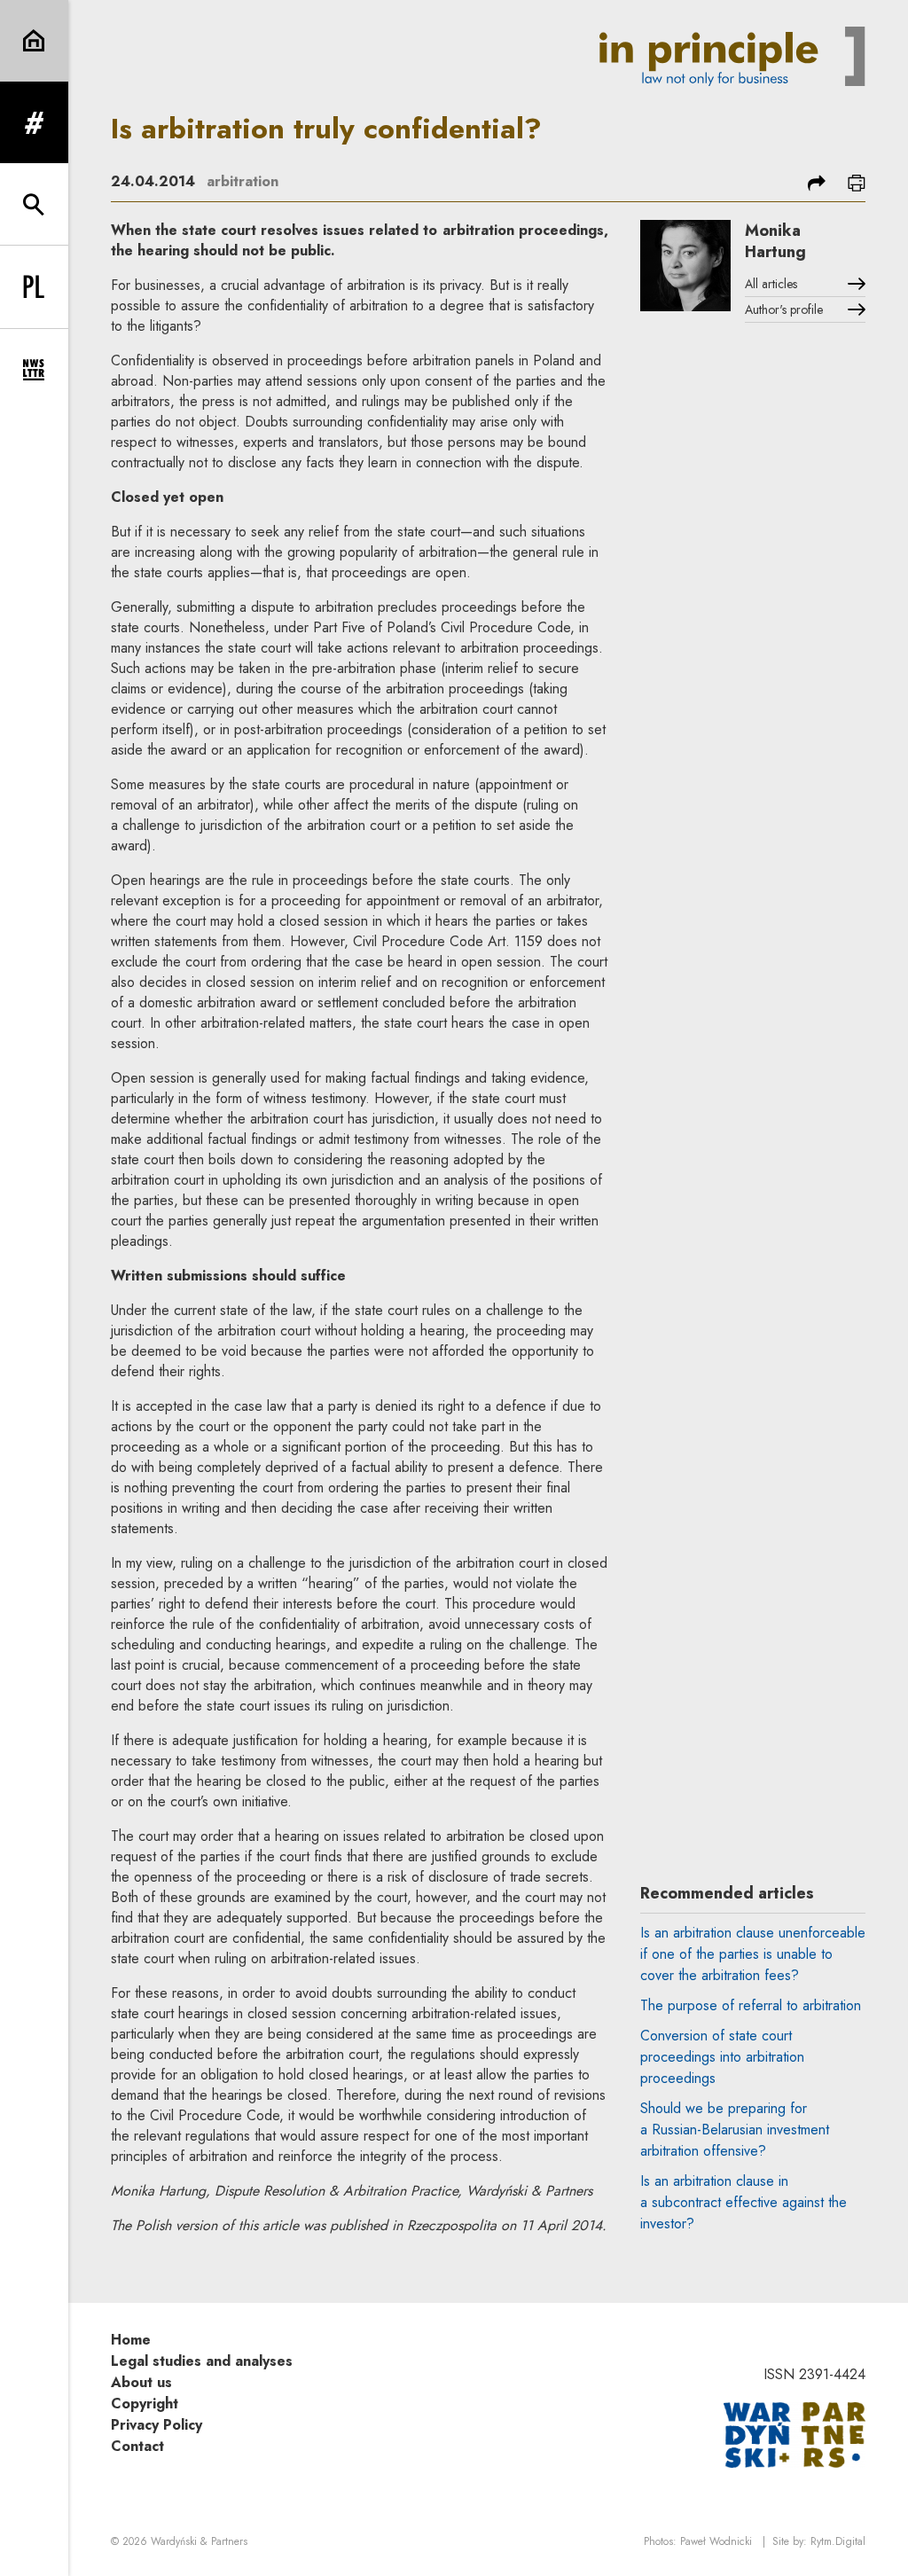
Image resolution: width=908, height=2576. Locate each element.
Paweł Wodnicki (716, 2541)
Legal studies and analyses (202, 2361)
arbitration (243, 181)
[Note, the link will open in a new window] (794, 2434)
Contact (137, 2446)
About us (141, 2382)
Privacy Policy (157, 2425)
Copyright (145, 2404)
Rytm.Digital (838, 2541)
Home (131, 2340)
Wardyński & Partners (199, 2541)
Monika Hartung (775, 241)
